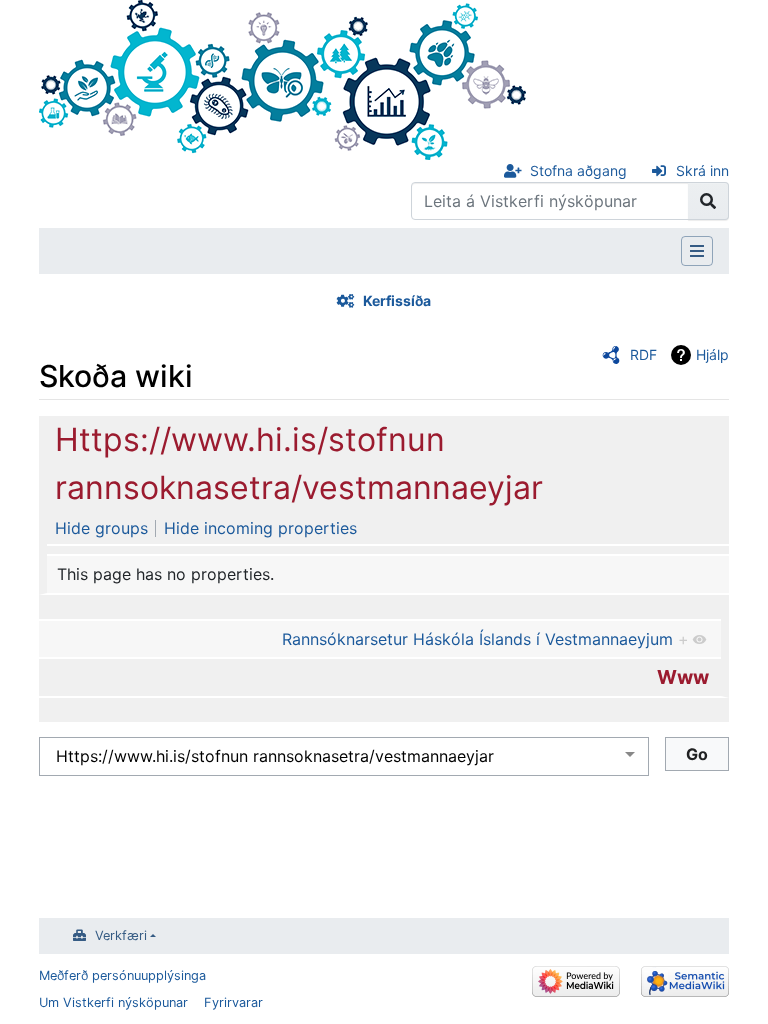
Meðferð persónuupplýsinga (122, 975)
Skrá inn (702, 170)
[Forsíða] (282, 78)
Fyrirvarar (233, 1002)
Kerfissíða (397, 300)
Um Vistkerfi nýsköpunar (113, 1002)
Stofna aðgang (578, 170)
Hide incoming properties (260, 528)
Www (683, 677)
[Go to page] (708, 201)
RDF (643, 354)
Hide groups (101, 528)
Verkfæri (121, 935)
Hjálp (712, 354)
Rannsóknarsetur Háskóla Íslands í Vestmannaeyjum (477, 639)
